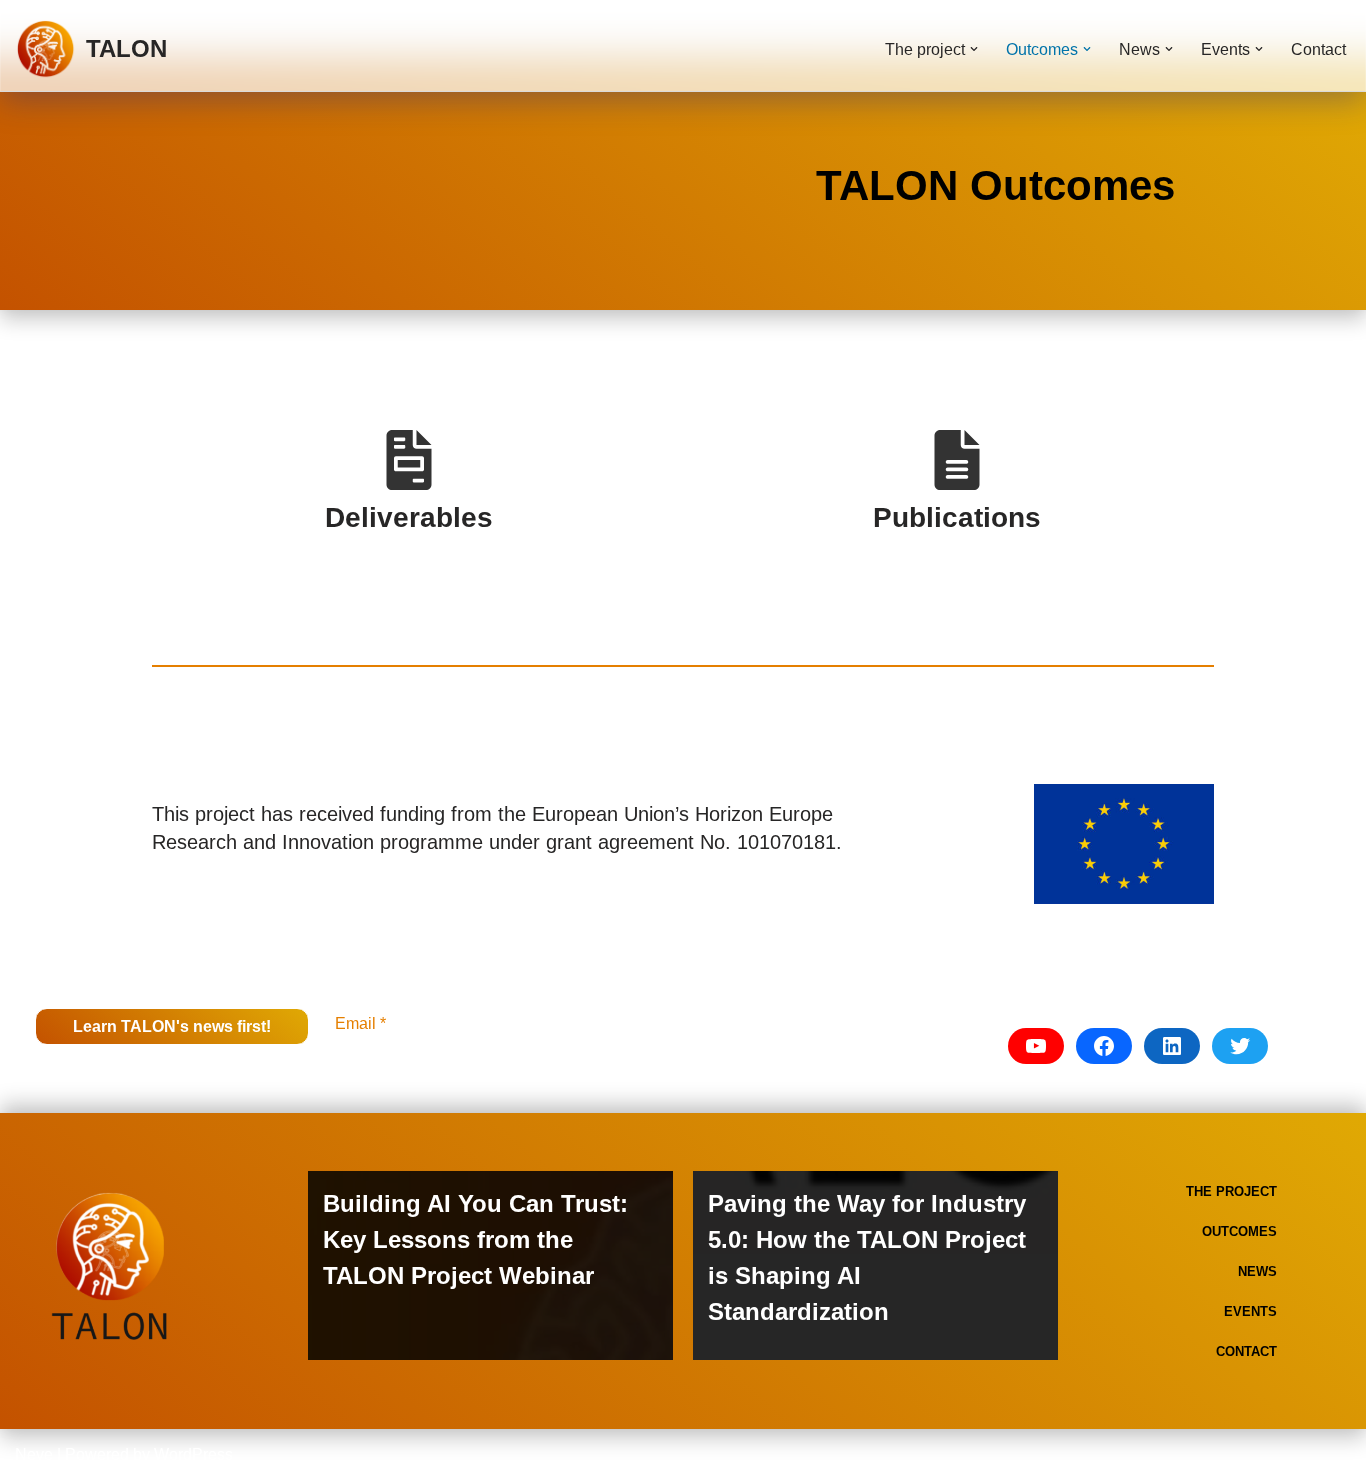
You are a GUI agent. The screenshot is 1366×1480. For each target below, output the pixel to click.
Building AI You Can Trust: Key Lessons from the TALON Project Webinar (475, 1239)
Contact (1318, 49)
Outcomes (1239, 1231)
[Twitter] (1240, 1046)
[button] (974, 49)
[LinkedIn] (1172, 1046)
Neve (34, 1454)
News (1257, 1271)
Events (1250, 1311)
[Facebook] (1104, 1046)
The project (1231, 1191)
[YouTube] (1036, 1046)
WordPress (193, 1454)
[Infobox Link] (409, 488)
